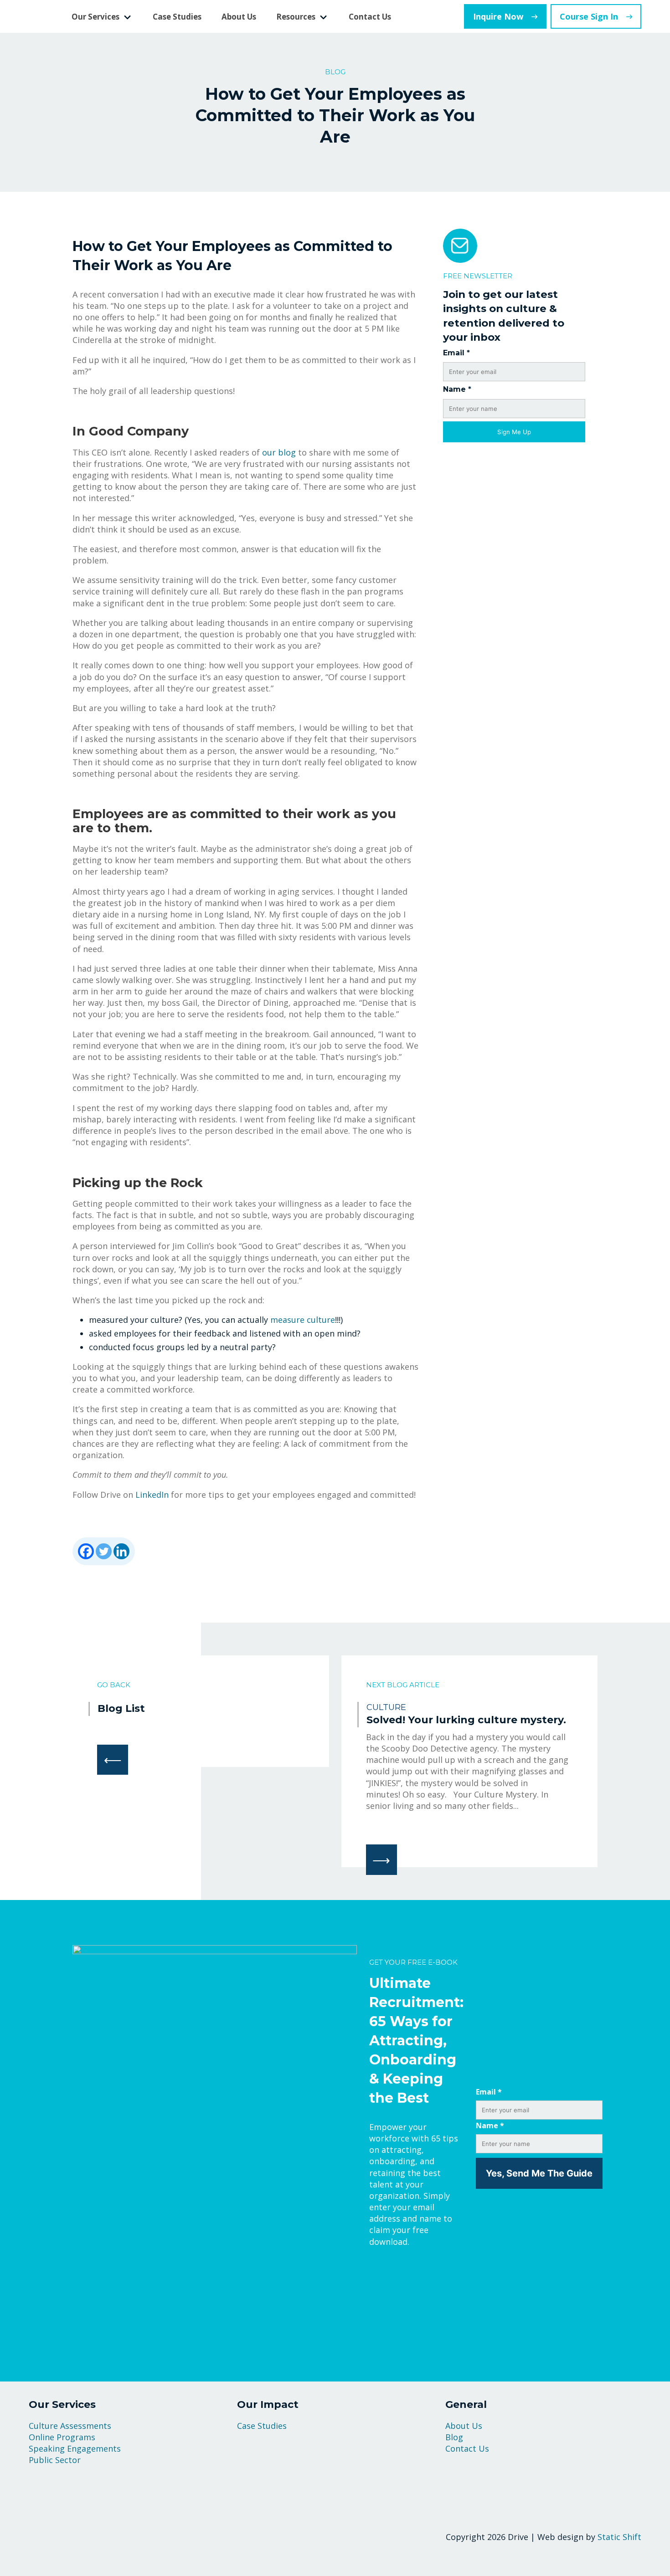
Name (457, 389)
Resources (296, 17)
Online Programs (62, 2437)
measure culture (303, 1320)
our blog (279, 452)
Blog (454, 2437)
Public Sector (55, 2460)
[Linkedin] (121, 1551)
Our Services (95, 17)
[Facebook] (86, 1551)
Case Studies (177, 17)
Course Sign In (589, 16)
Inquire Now (498, 16)
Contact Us (370, 17)
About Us (239, 17)
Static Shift (619, 2537)
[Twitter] (104, 1551)
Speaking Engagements (75, 2448)
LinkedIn (152, 1495)
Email (456, 353)
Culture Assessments (70, 2426)
